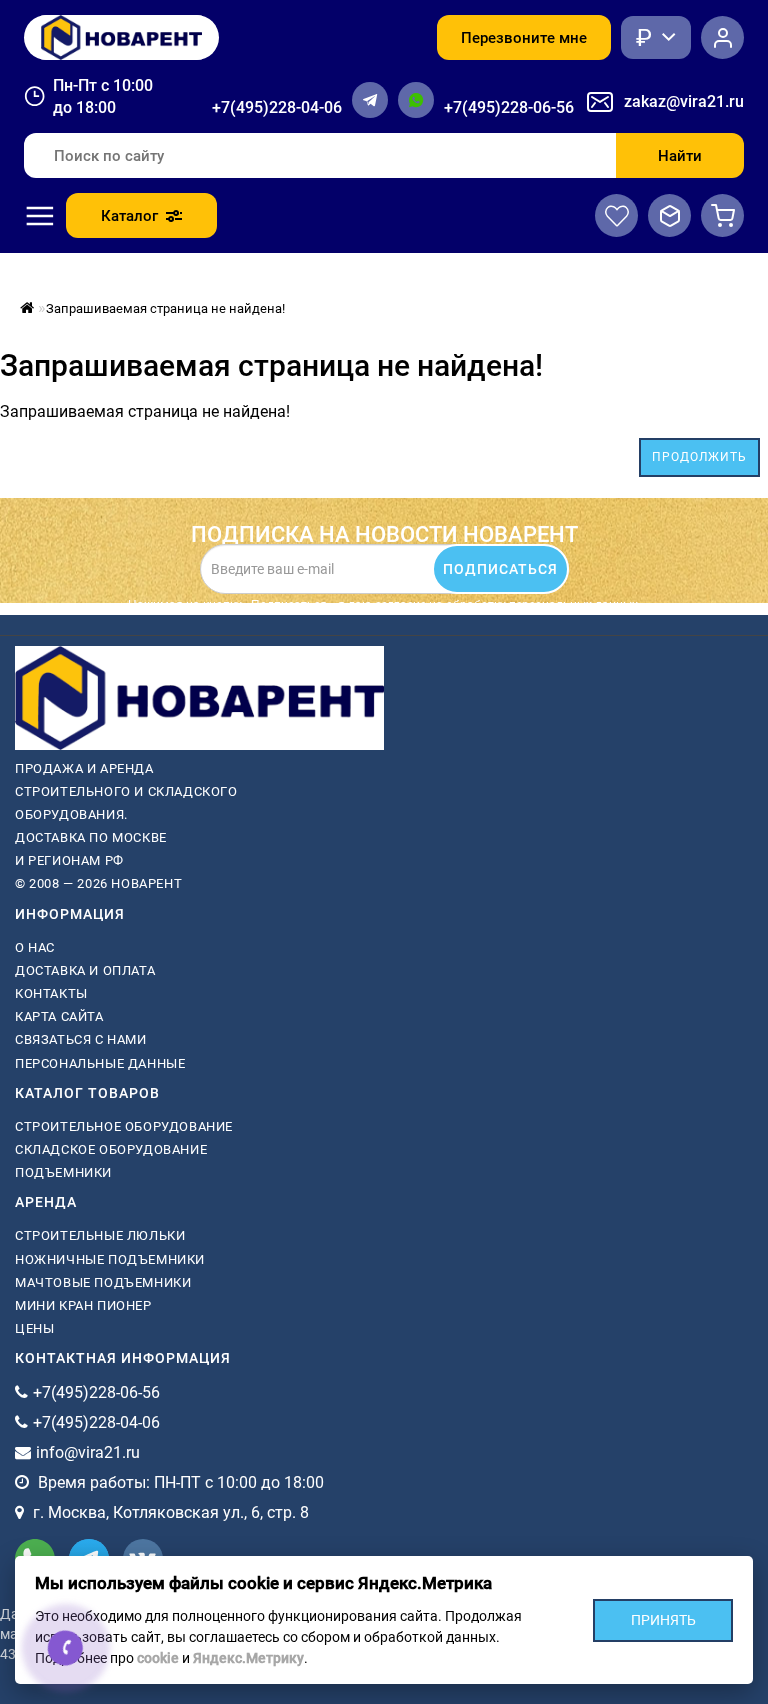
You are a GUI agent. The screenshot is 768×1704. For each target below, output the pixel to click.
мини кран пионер (83, 1305)
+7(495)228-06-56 (509, 107)
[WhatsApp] (416, 100)
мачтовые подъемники (103, 1282)
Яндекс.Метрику (248, 1658)
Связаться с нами (81, 1039)
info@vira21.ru (88, 1452)
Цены (34, 1328)
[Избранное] (616, 215)
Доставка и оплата (85, 970)
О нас (35, 947)
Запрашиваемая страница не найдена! (165, 308)
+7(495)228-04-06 (277, 107)
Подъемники (63, 1172)
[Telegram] (370, 100)
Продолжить (699, 457)
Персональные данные (100, 1063)
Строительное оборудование (124, 1126)
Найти (680, 156)
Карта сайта (59, 1016)
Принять (663, 1619)
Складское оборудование (111, 1149)
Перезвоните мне (524, 38)
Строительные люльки (100, 1235)
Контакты (51, 993)
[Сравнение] (669, 215)
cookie (158, 1658)
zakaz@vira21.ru (684, 101)
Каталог (129, 216)
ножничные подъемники (110, 1259)
